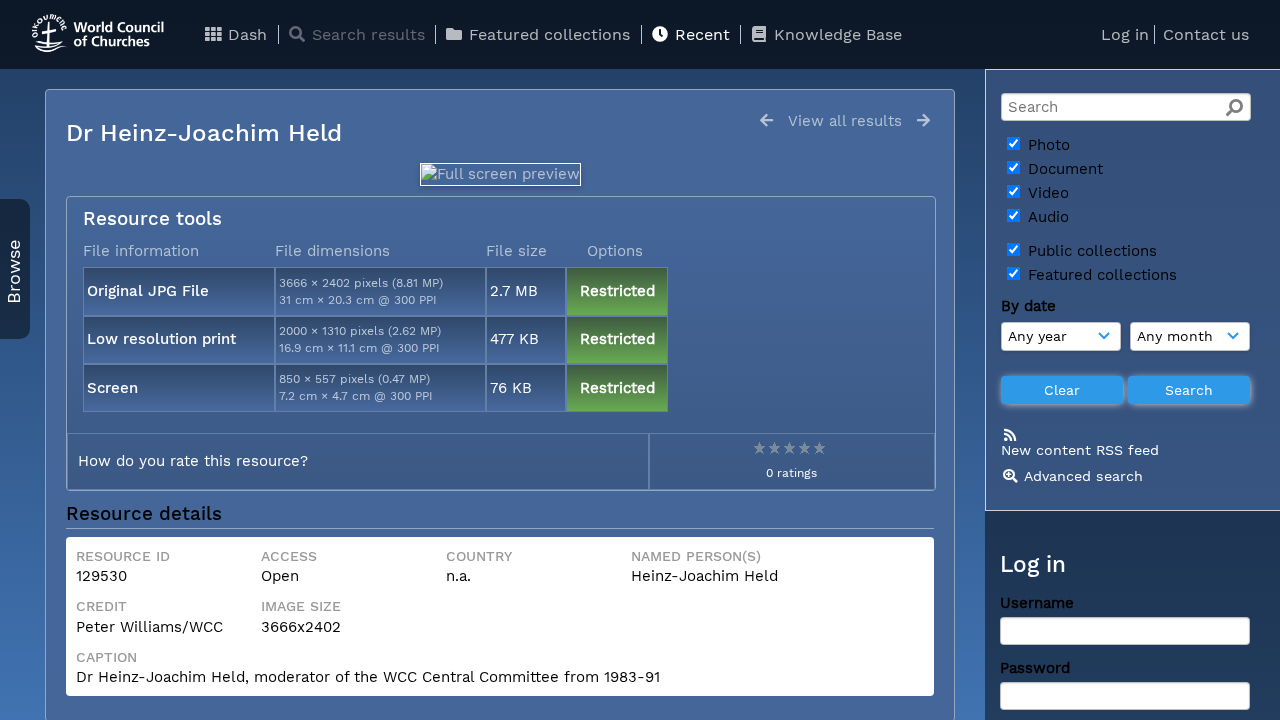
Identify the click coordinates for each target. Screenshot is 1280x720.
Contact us (1206, 34)
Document (1063, 169)
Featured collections (547, 34)
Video (1046, 193)
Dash (245, 34)
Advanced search (1083, 476)
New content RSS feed (1080, 450)
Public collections (1090, 251)
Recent (700, 34)
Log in (1125, 34)
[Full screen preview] (500, 174)
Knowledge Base (835, 34)
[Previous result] (766, 120)
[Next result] (923, 120)
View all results (845, 121)
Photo (1046, 145)
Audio (1046, 217)
